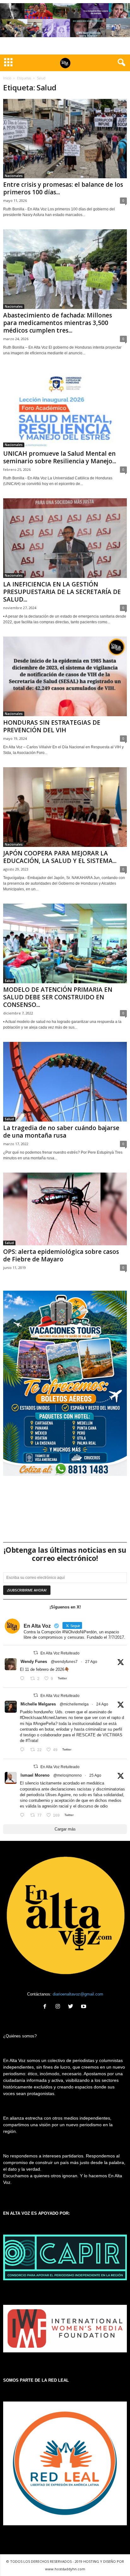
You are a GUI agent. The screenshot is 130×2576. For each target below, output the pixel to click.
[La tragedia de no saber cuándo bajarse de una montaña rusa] (65, 1082)
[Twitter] (72, 2007)
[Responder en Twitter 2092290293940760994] (24, 1816)
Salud (9, 981)
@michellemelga (74, 1704)
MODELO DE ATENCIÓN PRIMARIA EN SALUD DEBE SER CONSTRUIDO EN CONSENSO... (58, 997)
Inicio (7, 78)
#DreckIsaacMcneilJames (44, 1718)
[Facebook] (46, 2007)
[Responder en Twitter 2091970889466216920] (24, 1750)
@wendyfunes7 (64, 1662)
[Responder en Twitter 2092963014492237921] (24, 1679)
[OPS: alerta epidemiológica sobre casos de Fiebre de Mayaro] (65, 1209)
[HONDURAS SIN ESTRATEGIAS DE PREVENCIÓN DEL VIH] (65, 676)
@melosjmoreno (68, 1775)
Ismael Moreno (35, 1775)
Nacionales (14, 176)
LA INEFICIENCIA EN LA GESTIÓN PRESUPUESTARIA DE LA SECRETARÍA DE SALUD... (62, 592)
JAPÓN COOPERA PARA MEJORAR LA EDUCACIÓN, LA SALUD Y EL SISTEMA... (60, 857)
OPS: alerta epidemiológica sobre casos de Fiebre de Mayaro (61, 1255)
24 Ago (102, 1704)
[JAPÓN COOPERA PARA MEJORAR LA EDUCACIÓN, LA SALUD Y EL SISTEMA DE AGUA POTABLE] (65, 807)
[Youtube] (84, 2007)
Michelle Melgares (38, 1704)
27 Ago (91, 1662)
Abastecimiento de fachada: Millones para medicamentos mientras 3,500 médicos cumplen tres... (58, 323)
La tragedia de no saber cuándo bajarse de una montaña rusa (61, 1132)
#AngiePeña (44, 1724)
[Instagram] (59, 2007)
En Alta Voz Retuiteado (60, 1653)
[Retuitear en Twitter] (36, 1653)
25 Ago (95, 1775)
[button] (120, 63)
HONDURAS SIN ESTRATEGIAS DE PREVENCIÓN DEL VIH (52, 726)
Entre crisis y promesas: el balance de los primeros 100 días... (63, 188)
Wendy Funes (34, 1662)
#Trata (31, 1741)
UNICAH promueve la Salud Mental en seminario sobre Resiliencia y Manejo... (60, 457)
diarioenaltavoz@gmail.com (78, 1994)
